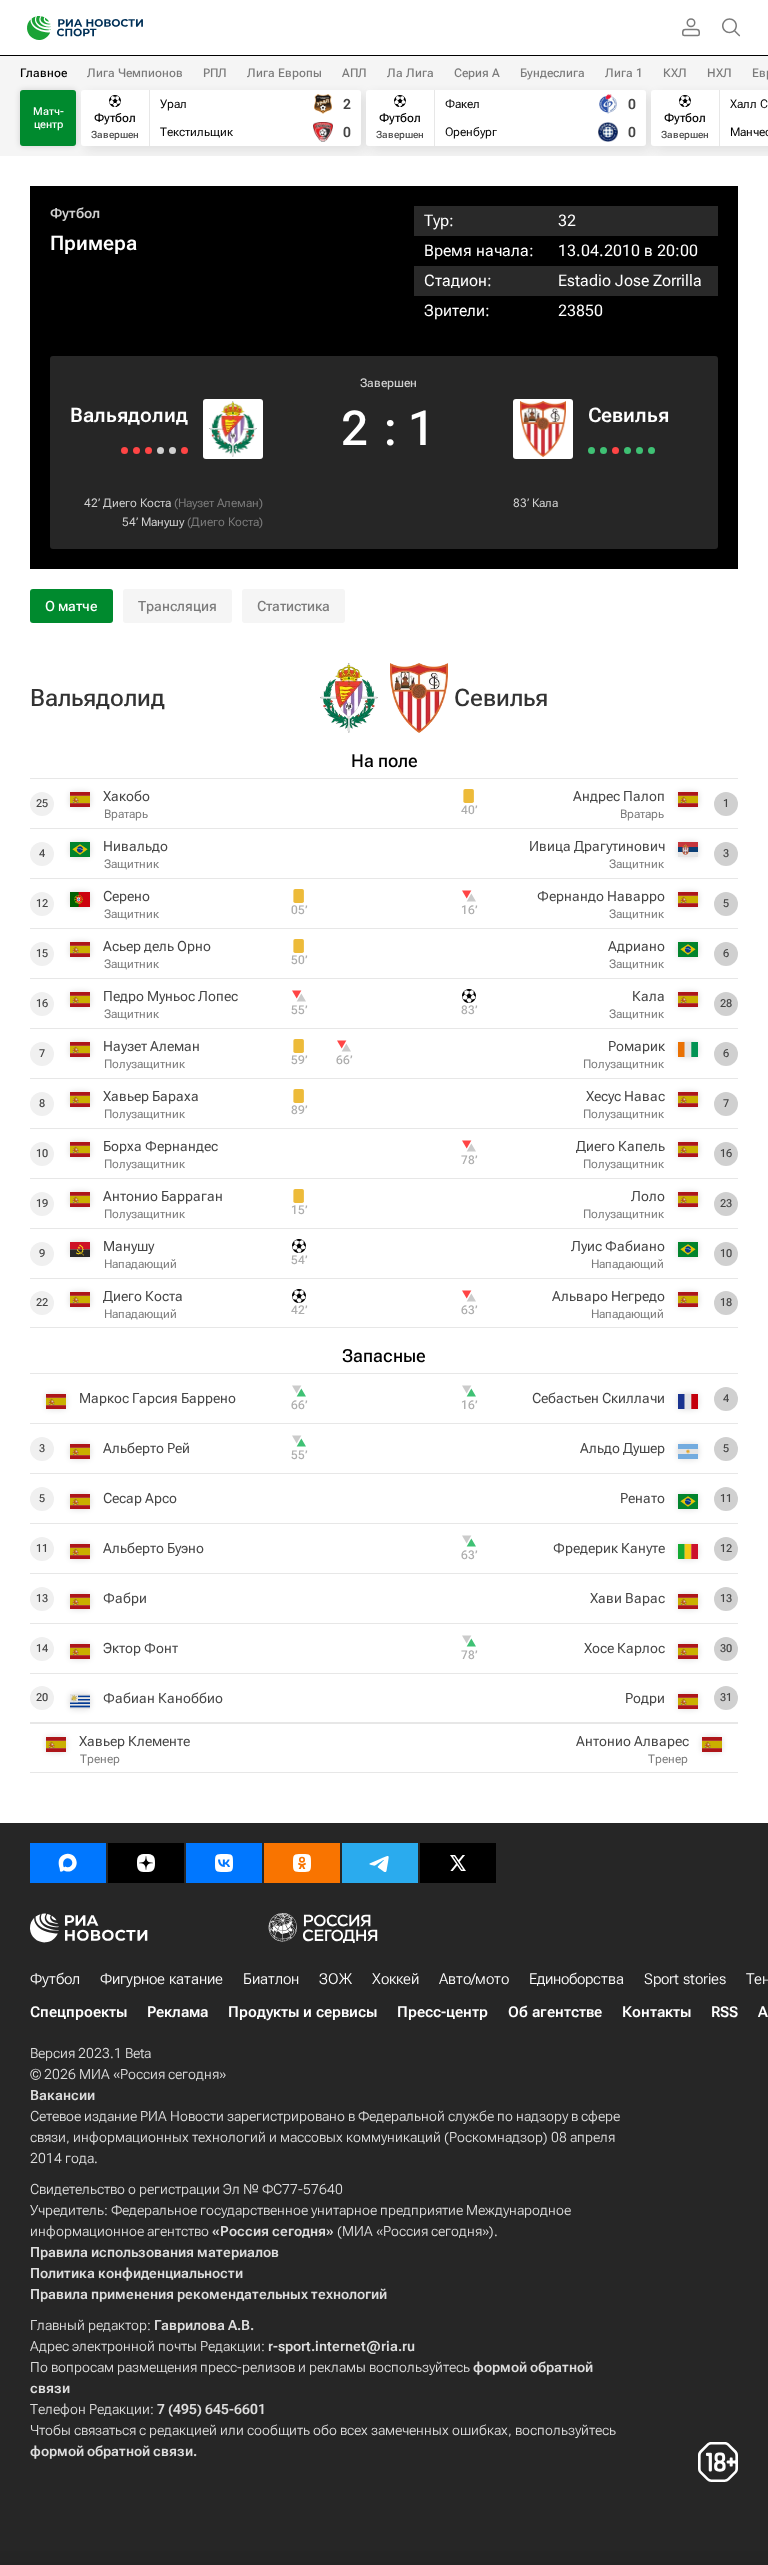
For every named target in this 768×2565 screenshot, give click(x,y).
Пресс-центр (442, 2012)
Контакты (656, 2012)
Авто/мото (474, 1979)
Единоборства (576, 1979)
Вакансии (62, 2095)
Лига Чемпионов (135, 73)
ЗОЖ (335, 1979)
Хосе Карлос (624, 1648)
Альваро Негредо (608, 1296)
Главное (43, 73)
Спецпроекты (78, 2012)
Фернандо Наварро (601, 896)
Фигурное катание (161, 1979)
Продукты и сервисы (302, 2012)
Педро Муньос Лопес (170, 996)
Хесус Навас (625, 1096)
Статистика (293, 606)
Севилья (628, 415)
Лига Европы (284, 73)
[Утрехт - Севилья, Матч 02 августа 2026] (627, 450)
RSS (724, 2012)
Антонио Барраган (163, 1196)
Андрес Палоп (619, 796)
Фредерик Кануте (609, 1548)
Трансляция (177, 606)
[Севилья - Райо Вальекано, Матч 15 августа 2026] (603, 450)
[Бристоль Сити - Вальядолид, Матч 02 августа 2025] (136, 450)
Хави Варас (627, 1598)
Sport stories (685, 1979)
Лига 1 (624, 73)
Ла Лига (410, 73)
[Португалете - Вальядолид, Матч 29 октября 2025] (148, 450)
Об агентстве (555, 2012)
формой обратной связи (111, 2451)
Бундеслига (552, 73)
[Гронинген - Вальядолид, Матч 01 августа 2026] (184, 450)
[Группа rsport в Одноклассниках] (302, 1863)
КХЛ (675, 73)
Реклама (177, 2012)
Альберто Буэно (153, 1548)
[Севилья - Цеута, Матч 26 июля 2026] (651, 450)
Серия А (477, 73)
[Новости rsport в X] (458, 1863)
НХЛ (719, 73)
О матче (71, 606)
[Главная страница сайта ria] (32, 28)
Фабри (125, 1598)
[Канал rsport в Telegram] (380, 1863)
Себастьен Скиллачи (598, 1398)
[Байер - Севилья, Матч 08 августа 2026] (615, 450)
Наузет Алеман (218, 503)
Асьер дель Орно (157, 946)
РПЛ (215, 73)
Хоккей (395, 1979)
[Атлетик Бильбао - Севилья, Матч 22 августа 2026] (591, 450)
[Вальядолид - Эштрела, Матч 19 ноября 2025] (160, 450)
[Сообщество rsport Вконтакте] (224, 1863)
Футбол (75, 213)
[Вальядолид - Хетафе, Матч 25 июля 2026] (172, 450)
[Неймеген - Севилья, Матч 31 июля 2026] (639, 450)
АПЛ (354, 73)
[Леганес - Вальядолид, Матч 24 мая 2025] (124, 450)
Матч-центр (48, 118)
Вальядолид (129, 415)
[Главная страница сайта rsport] (130, 28)
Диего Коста (137, 503)
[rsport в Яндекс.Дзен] (146, 1863)
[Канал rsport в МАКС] (68, 1863)
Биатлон (271, 1979)
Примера (93, 243)
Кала (545, 503)
